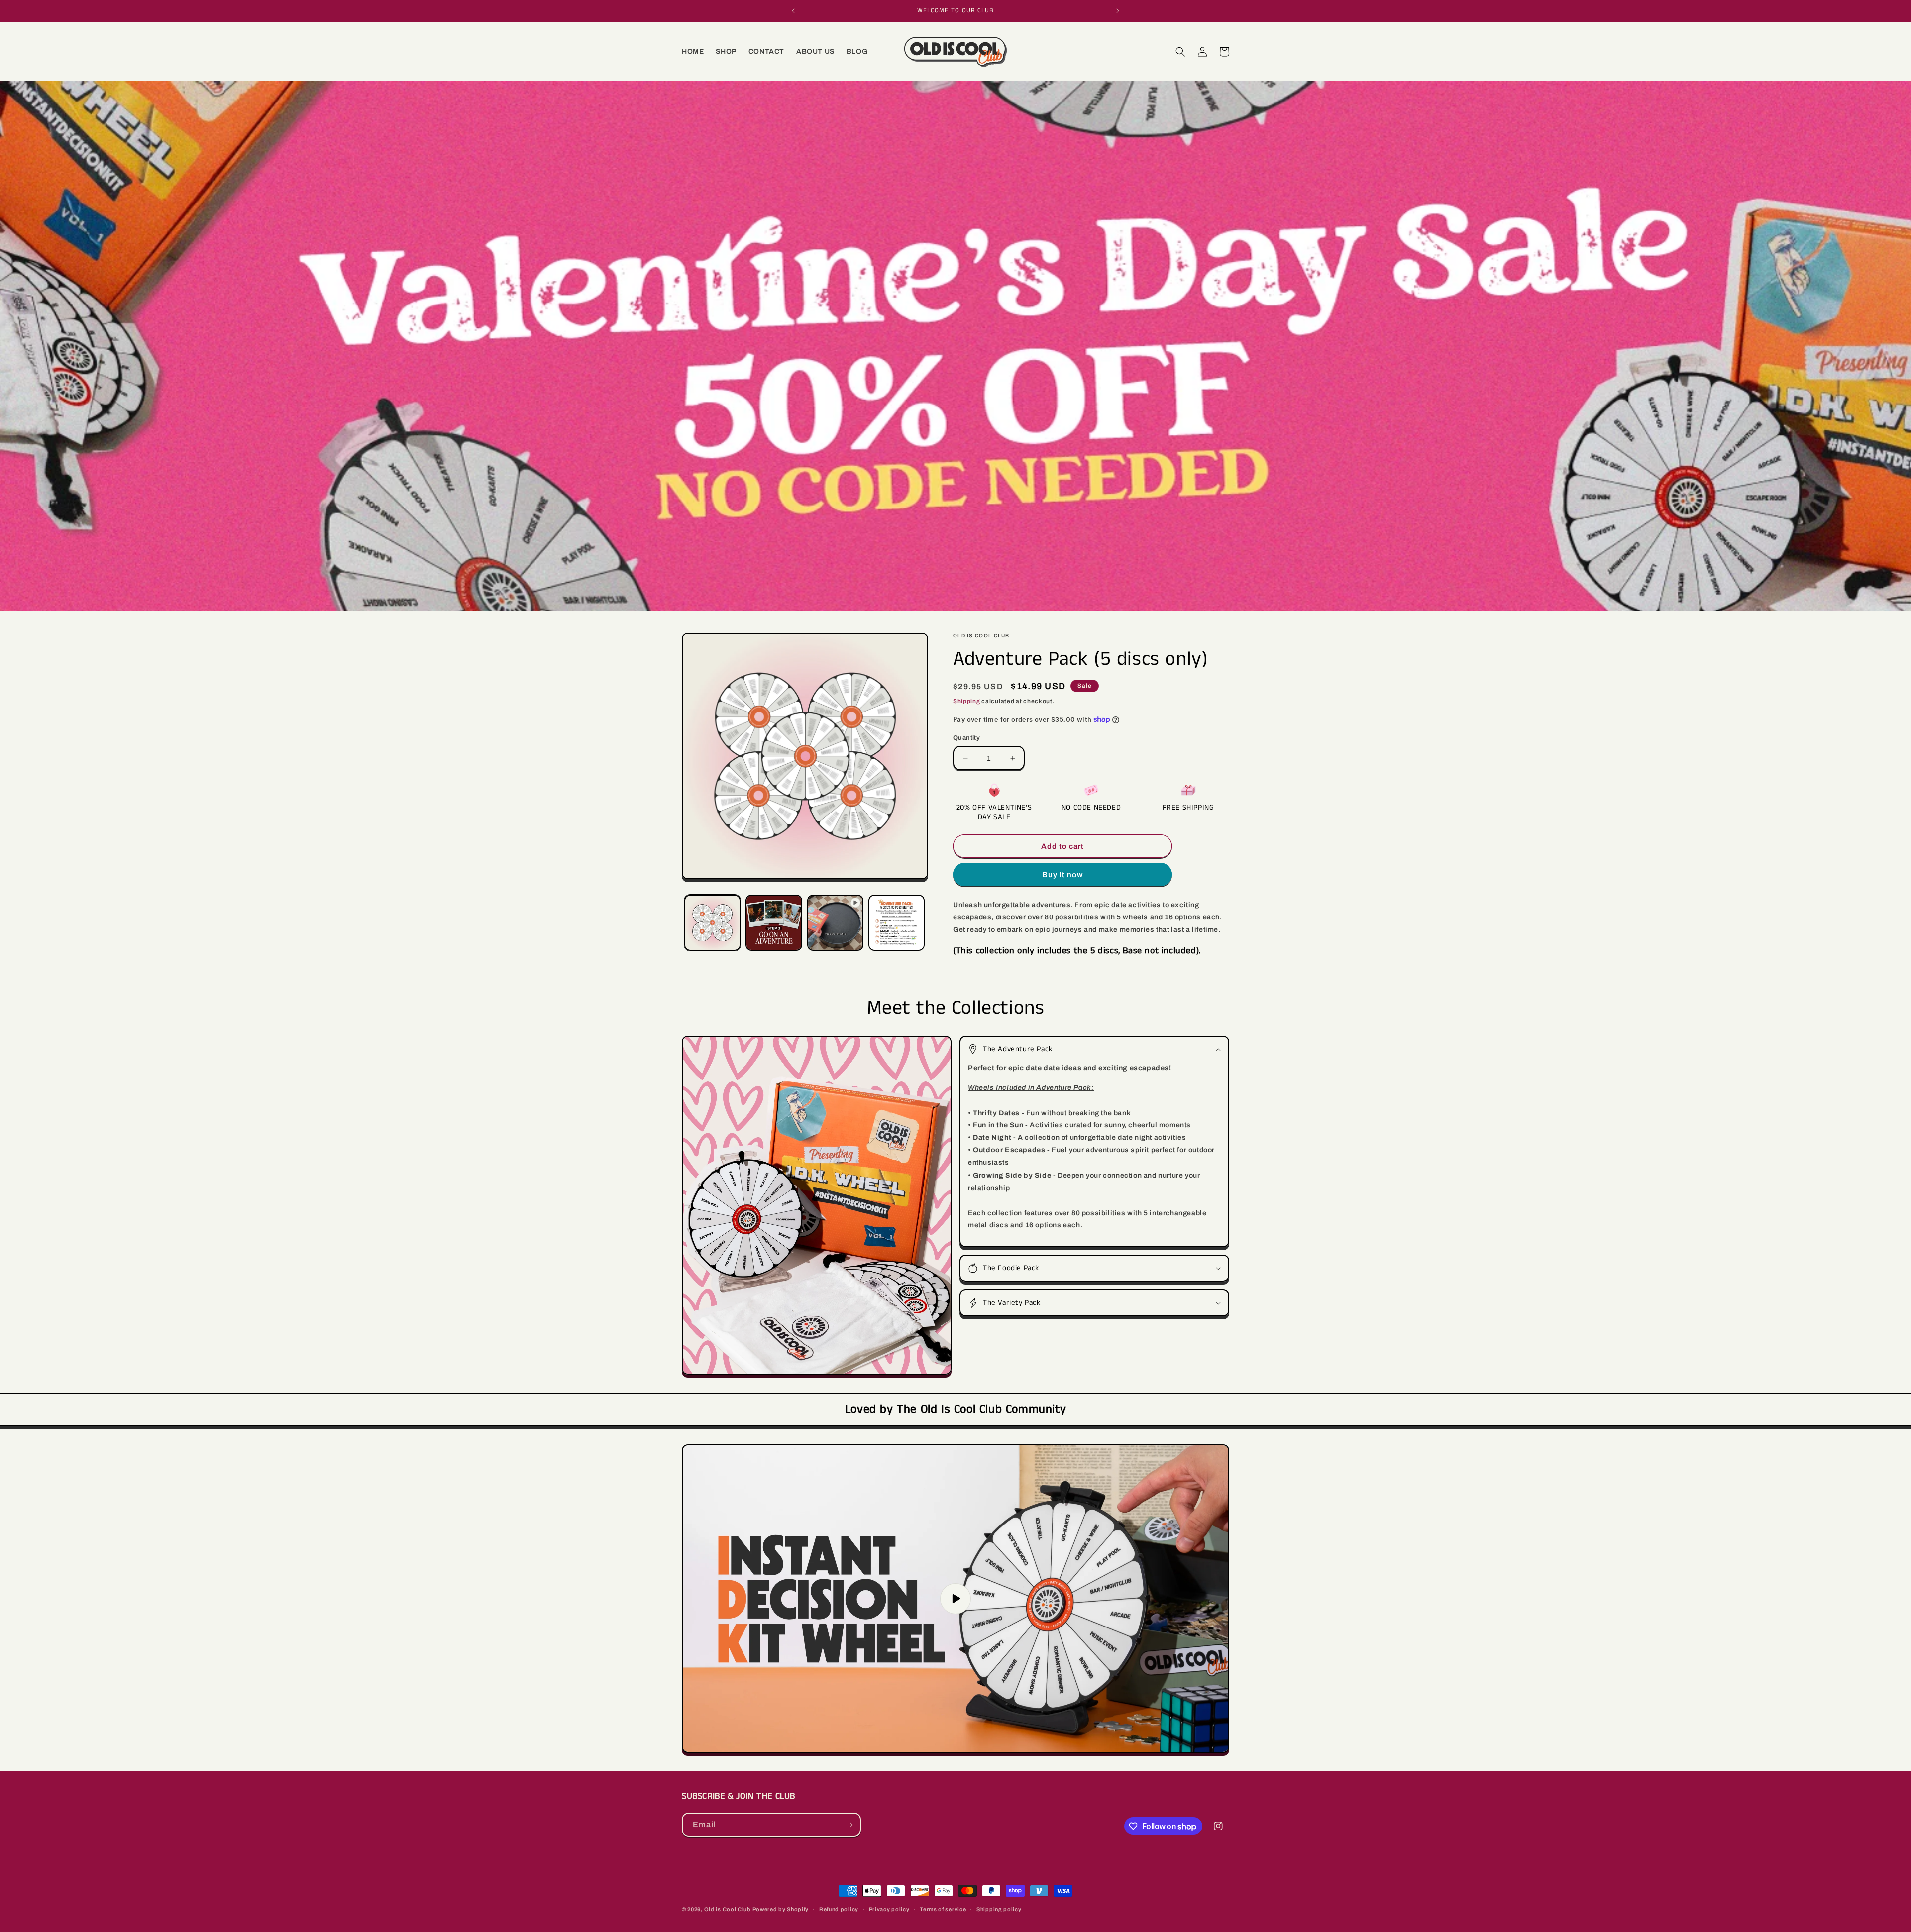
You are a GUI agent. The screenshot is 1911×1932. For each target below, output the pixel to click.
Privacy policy (889, 1909)
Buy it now (1062, 875)
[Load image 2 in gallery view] (774, 923)
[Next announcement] (1118, 11)
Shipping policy (999, 1909)
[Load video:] (955, 1599)
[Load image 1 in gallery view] (712, 923)
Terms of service (943, 1909)
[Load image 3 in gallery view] (897, 923)
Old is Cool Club (728, 1909)
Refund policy (839, 1909)
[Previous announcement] (793, 11)
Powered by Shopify (781, 1909)
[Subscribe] (849, 1825)
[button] (1180, 52)
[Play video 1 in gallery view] (835, 923)
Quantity (966, 738)
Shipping (967, 701)
